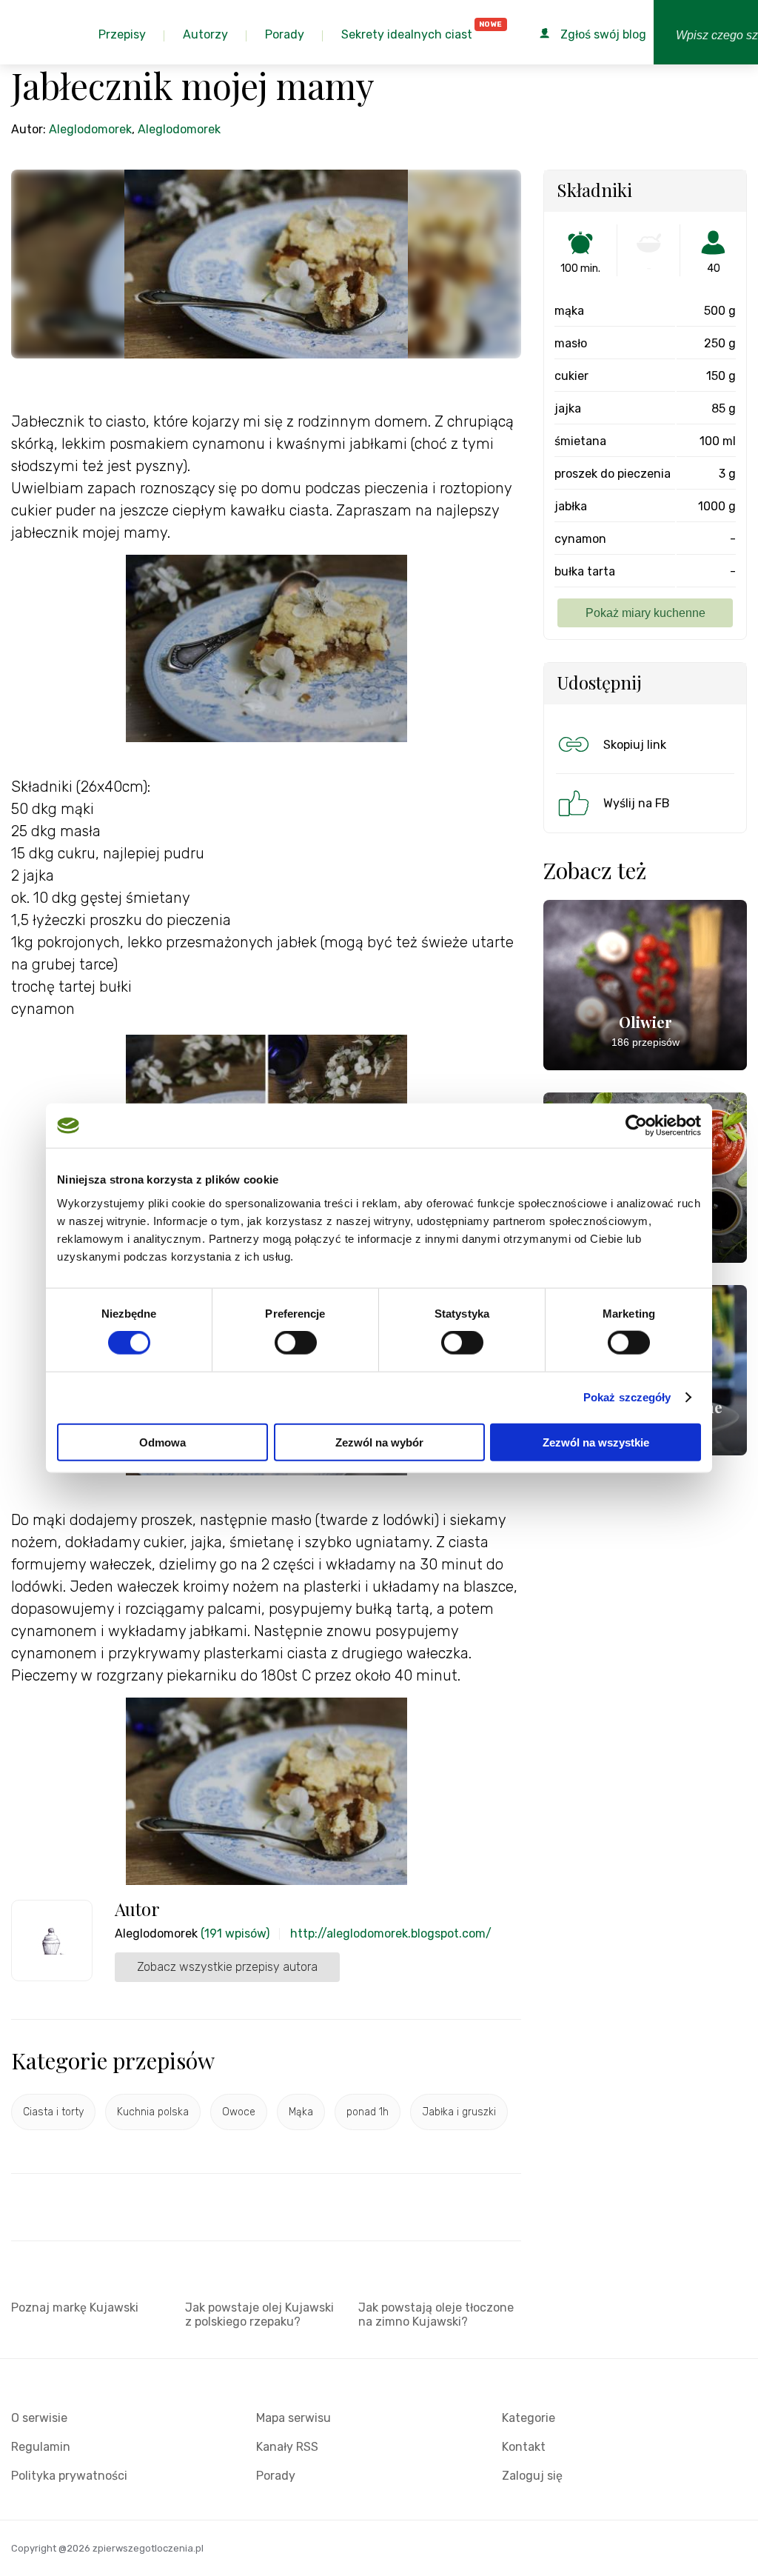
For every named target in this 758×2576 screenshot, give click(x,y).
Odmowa (162, 1442)
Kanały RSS (287, 2447)
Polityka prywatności (69, 2476)
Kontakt (524, 2447)
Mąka (301, 2112)
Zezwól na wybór (379, 1442)
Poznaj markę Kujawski (75, 2308)
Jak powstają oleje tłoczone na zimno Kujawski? (436, 2315)
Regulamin (41, 2447)
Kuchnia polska (153, 2112)
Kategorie (529, 2418)
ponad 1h (368, 2112)
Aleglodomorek (90, 129)
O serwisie (39, 2418)
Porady (276, 2476)
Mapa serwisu (294, 2418)
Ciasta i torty (53, 2112)
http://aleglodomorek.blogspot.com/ (391, 1933)
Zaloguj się (532, 2476)
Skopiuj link (635, 745)
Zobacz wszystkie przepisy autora (227, 1967)
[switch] (296, 1343)
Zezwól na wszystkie (596, 1442)
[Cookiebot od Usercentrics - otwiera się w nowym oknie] (636, 1126)
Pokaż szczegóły (627, 1397)
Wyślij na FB (637, 803)
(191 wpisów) (235, 1933)
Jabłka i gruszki (459, 2112)
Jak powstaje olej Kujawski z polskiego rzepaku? (259, 2315)
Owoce (239, 2112)
